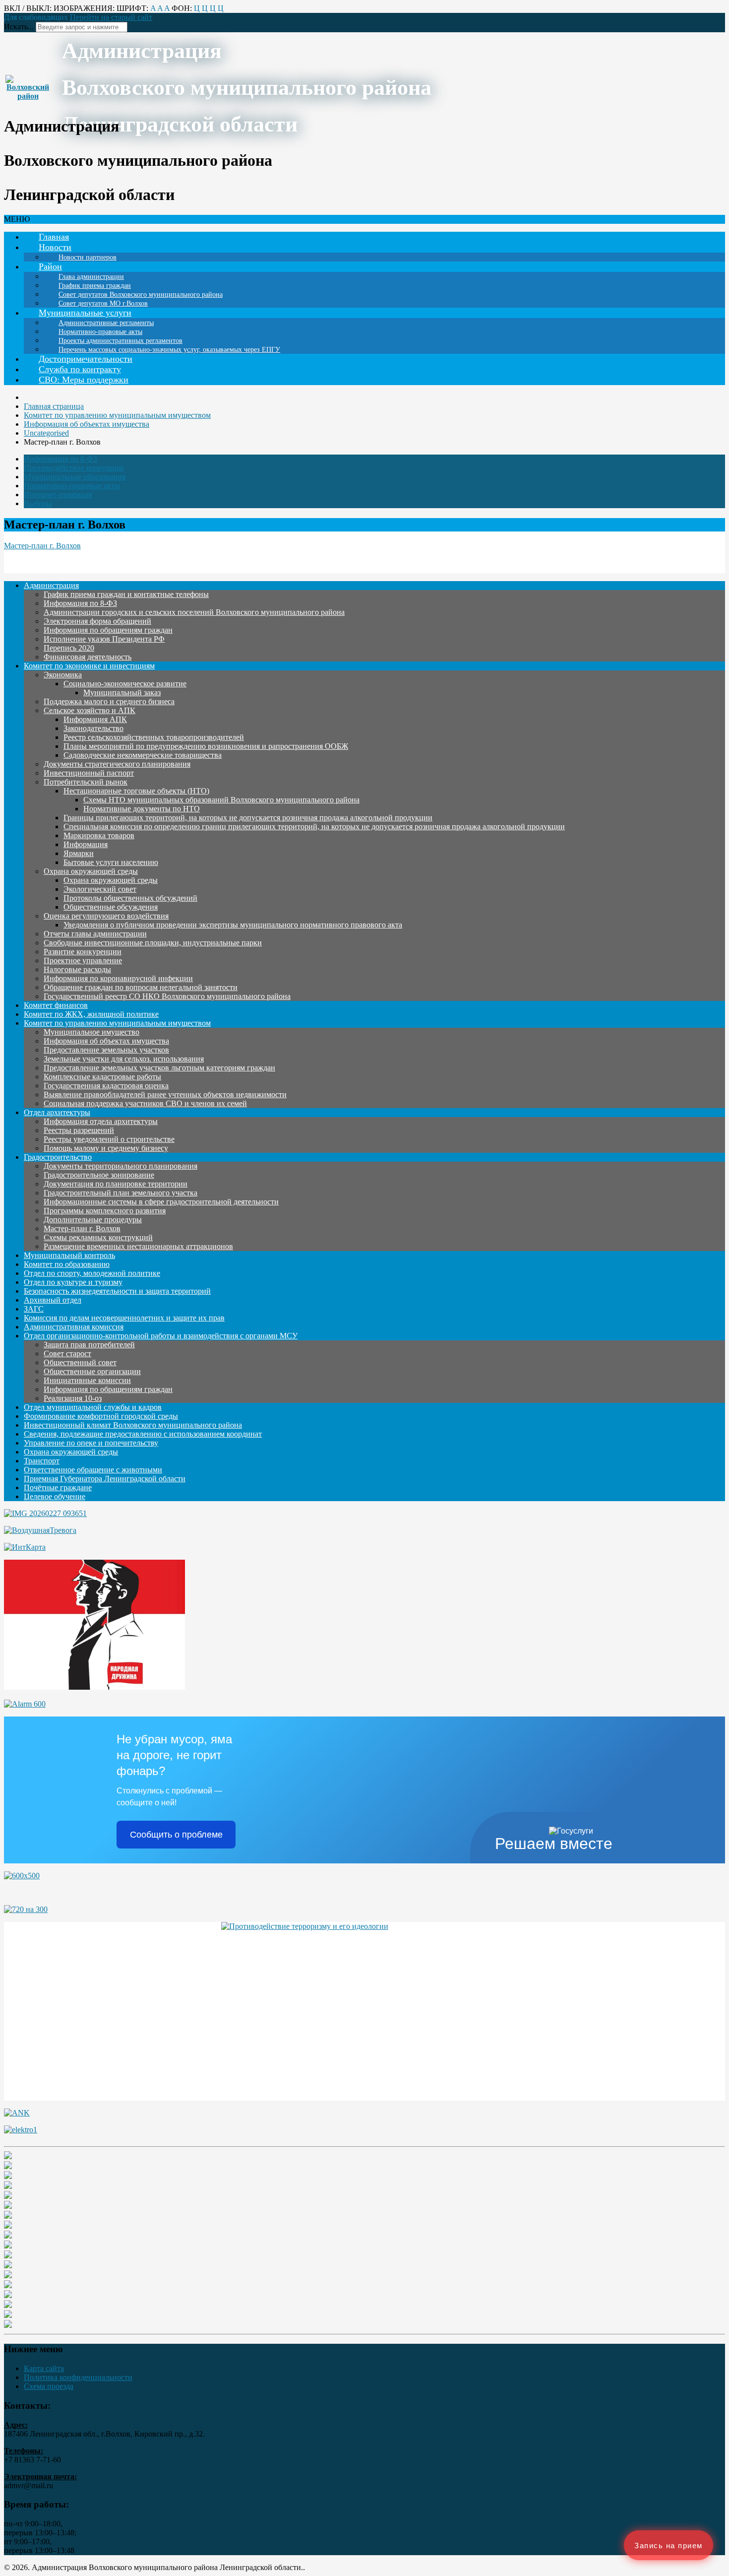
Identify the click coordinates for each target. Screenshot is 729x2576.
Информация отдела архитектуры (101, 1121)
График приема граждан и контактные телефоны (126, 594)
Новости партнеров (88, 257)
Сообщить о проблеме (176, 1835)
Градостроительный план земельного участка (121, 1193)
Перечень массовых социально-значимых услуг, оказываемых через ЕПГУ (169, 350)
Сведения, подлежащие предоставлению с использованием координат (143, 1434)
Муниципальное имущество (91, 1032)
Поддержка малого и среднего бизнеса (109, 701)
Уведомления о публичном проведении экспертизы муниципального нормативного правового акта (233, 925)
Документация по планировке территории (116, 1184)
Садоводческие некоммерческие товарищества (143, 755)
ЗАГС (34, 1309)
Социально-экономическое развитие (125, 684)
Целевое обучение (55, 1496)
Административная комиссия (74, 1327)
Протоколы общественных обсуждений (130, 898)
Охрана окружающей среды (91, 871)
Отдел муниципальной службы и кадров (93, 1407)
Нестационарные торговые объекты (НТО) (136, 791)
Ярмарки (79, 853)
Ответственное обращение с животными (93, 1470)
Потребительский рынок (86, 782)
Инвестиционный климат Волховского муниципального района (133, 1425)
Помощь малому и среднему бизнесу (106, 1148)
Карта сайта (44, 2368)
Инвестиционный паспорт (89, 773)
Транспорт (42, 1461)
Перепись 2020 (69, 648)
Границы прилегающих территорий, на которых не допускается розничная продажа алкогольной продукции (248, 818)
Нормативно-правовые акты (72, 486)
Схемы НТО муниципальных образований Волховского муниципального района (221, 800)
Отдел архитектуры (57, 1112)
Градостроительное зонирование (99, 1175)
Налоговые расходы (77, 969)
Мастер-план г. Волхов (42, 546)
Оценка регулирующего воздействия (106, 916)
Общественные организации (92, 1371)
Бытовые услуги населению (111, 862)
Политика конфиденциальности (78, 2377)
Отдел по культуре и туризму (73, 1282)
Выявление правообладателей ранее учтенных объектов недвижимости (165, 1094)
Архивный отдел (53, 1300)
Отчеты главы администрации (95, 934)
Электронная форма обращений (97, 621)
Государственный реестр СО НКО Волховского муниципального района (167, 996)
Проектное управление (83, 960)
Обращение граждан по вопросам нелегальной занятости (141, 987)
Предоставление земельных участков (106, 1050)
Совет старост (67, 1354)
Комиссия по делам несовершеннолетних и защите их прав (124, 1318)
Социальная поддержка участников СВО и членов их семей (145, 1103)
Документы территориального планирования (121, 1166)
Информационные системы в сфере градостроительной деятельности (161, 1202)
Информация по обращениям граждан (108, 630)
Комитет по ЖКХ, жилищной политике (91, 1014)
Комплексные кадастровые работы (102, 1077)
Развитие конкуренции (83, 952)
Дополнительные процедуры (93, 1220)
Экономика (63, 675)
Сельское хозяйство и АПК (90, 710)
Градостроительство (58, 1157)
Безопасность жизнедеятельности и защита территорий (117, 1291)
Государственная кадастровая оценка (106, 1086)
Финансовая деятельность (88, 657)
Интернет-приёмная (58, 495)
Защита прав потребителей (89, 1345)
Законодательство (93, 728)
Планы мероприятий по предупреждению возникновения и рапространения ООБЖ (206, 746)
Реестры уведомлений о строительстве (109, 1139)
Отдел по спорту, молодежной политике (92, 1273)
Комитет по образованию (67, 1264)
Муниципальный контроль (69, 1255)
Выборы (38, 503)
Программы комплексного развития (105, 1211)
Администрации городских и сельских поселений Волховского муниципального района (194, 612)
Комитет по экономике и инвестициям (89, 666)
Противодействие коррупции (74, 468)
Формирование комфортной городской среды (101, 1416)
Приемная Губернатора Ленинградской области (105, 1479)
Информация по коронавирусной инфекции (118, 978)
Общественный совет (80, 1362)
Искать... (19, 27)
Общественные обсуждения (111, 907)
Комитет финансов (56, 1005)
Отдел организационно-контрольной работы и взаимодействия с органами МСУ (161, 1336)
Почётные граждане (58, 1487)
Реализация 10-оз (73, 1398)
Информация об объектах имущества (106, 1041)
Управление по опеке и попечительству (91, 1443)
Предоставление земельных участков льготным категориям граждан (159, 1068)
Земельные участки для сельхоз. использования (124, 1059)
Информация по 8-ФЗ (61, 459)
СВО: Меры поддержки (84, 380)
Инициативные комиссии (87, 1380)
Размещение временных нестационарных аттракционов (138, 1246)
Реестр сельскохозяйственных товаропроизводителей (154, 737)
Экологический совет (100, 889)
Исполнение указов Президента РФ (104, 639)
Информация (86, 844)
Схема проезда (49, 2386)
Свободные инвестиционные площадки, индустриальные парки (153, 943)
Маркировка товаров (99, 835)
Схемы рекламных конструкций (98, 1237)
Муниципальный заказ (122, 693)
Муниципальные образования (75, 477)
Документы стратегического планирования (117, 764)
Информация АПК (95, 719)
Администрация (51, 585)
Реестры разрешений (79, 1130)
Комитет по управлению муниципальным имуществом (117, 1023)
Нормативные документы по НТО (142, 809)
